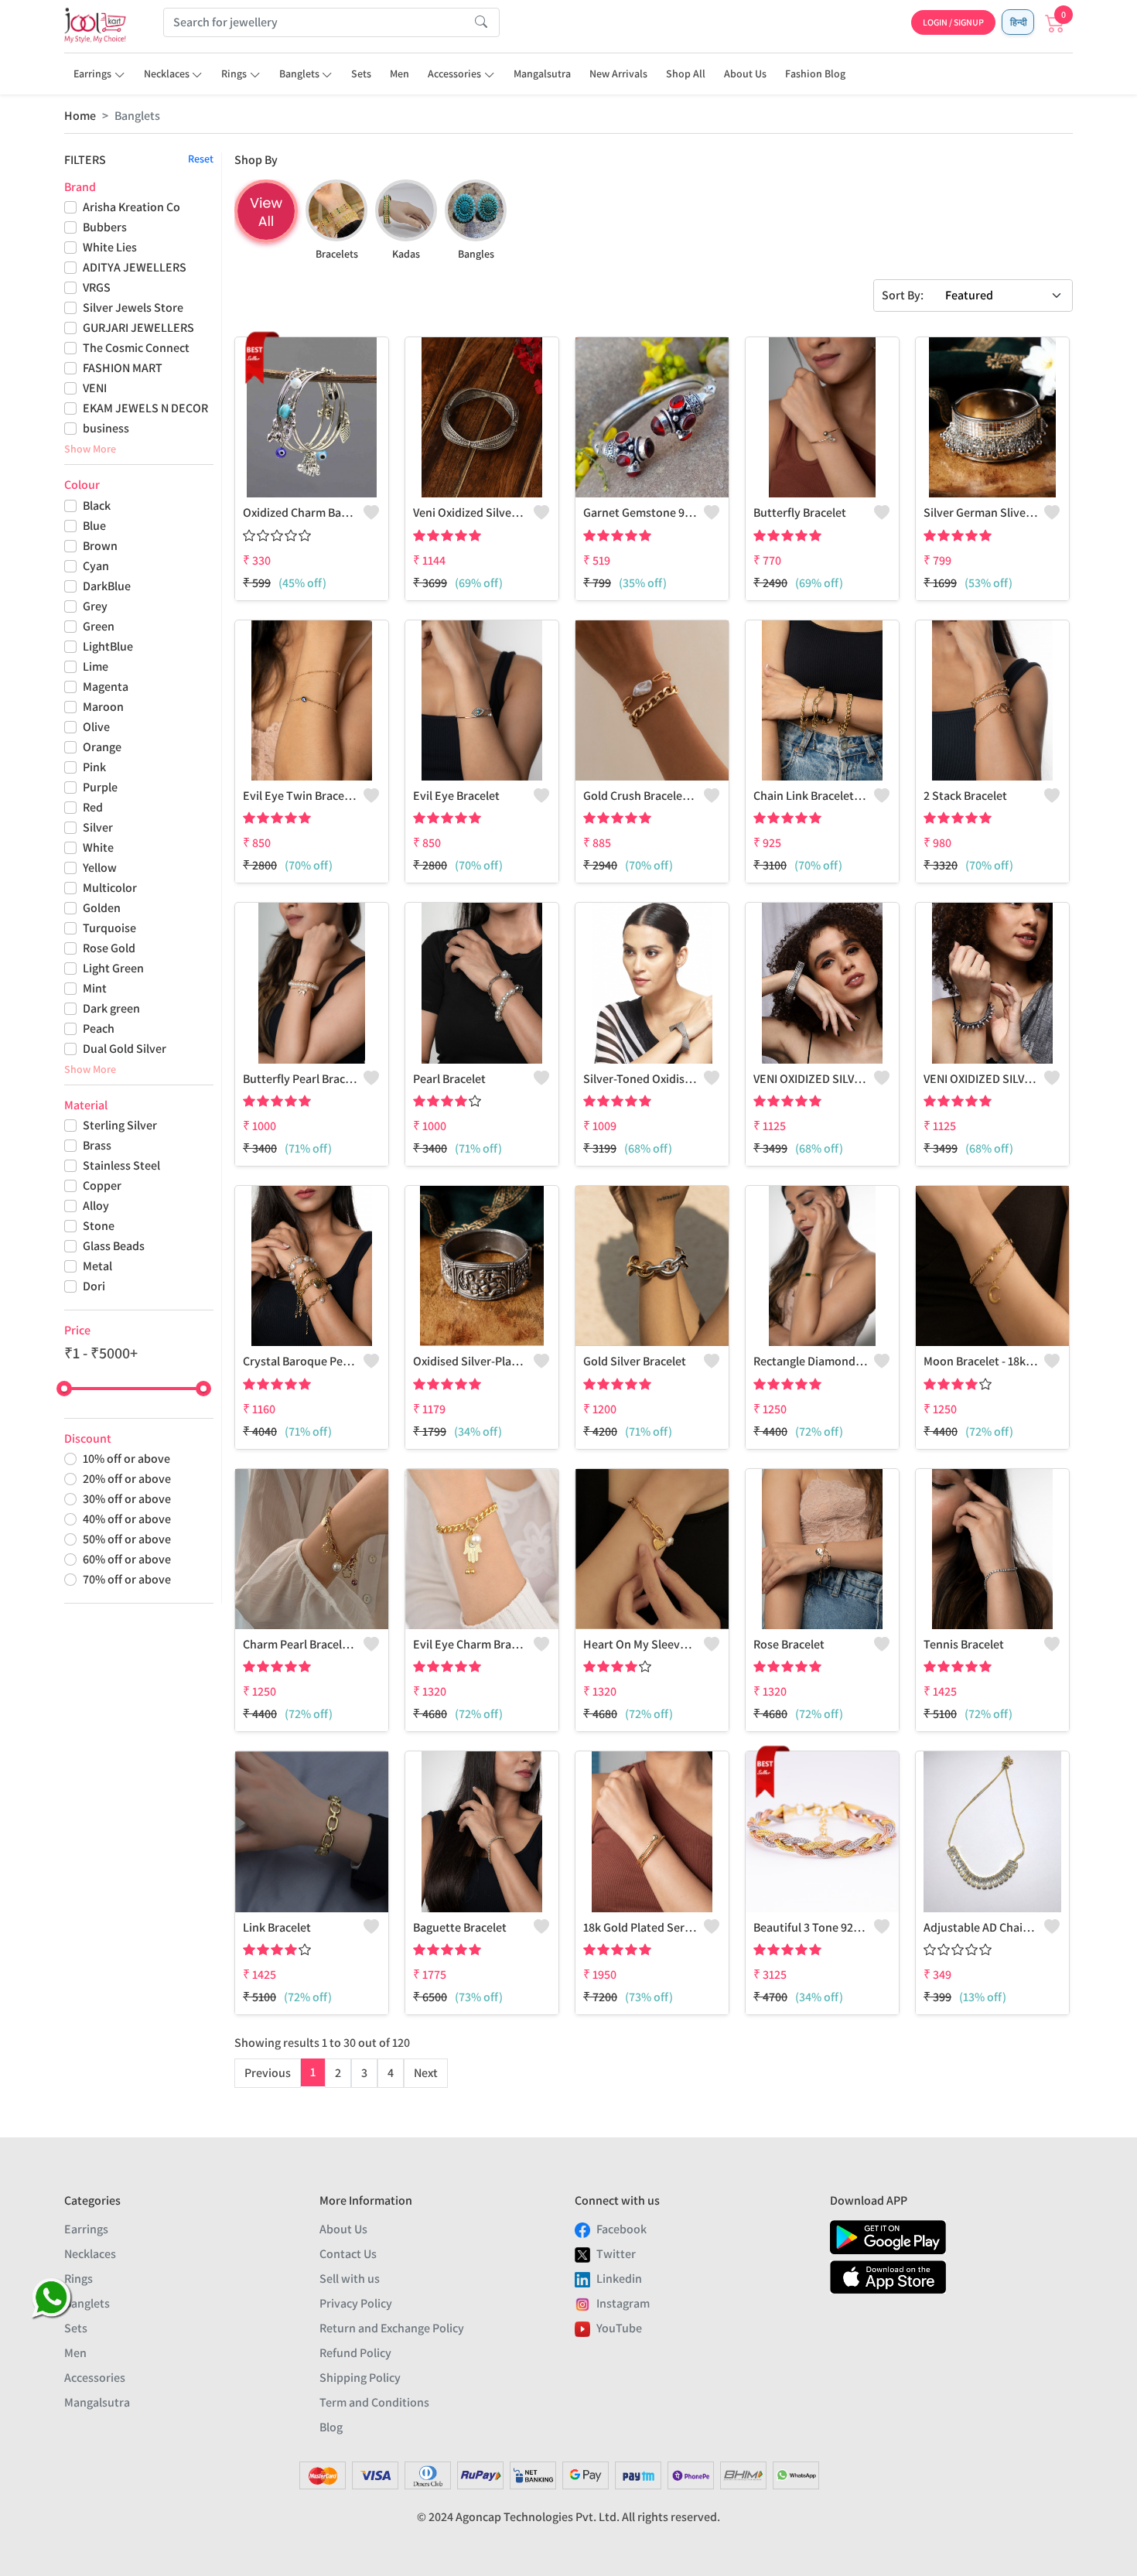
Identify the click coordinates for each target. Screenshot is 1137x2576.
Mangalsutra (542, 73)
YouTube (619, 2328)
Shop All (686, 73)
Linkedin (619, 2279)
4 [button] (391, 2073)
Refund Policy (355, 2353)
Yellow (100, 868)
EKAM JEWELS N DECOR (145, 408)
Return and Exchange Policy (392, 2328)
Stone (99, 1226)
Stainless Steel (121, 1165)
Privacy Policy (356, 2303)
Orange (102, 747)
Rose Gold (109, 948)
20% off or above (127, 1479)
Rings (234, 73)
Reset (201, 159)
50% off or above (127, 1539)
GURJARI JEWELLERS (138, 328)
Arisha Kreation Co (131, 207)
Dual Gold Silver (125, 1049)
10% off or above (126, 1459)
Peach (99, 1028)
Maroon (103, 707)
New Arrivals (618, 73)
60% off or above (127, 1559)
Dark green (111, 1008)
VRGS (97, 287)
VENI (95, 388)
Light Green (113, 968)
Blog (331, 2427)
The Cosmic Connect (136, 348)
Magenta (106, 687)
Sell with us (350, 2279)
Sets (361, 73)
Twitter (616, 2254)
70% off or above (127, 1579)
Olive (96, 727)
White (98, 847)
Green (99, 626)
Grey (95, 606)
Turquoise (109, 928)
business (106, 428)
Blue (94, 526)
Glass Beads (114, 1246)
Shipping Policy (360, 2378)
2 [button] (338, 2073)
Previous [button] (268, 2073)
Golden (102, 908)
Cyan (96, 566)
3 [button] (364, 2073)
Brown (100, 546)
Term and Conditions (374, 2402)
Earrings (92, 73)
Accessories (454, 73)
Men (399, 73)
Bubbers (105, 227)
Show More (90, 449)
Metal (97, 1266)
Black (97, 506)
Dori (94, 1286)
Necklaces (167, 73)
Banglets (299, 73)
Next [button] (426, 2073)
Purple (100, 787)
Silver (98, 827)
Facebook (621, 2229)
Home (80, 116)
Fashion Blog (815, 73)
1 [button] (313, 2072)
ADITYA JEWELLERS (135, 267)
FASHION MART (123, 368)
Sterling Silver (120, 1125)
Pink (94, 767)
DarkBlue (107, 586)
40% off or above (127, 1519)
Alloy (96, 1206)
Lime (96, 666)
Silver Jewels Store (133, 307)
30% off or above (127, 1499)
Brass (97, 1145)
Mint (95, 988)
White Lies (110, 247)
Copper (102, 1186)
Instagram (623, 2303)
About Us (745, 73)
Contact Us (348, 2254)
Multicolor (110, 888)
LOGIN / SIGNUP (953, 22)
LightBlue (108, 646)
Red (93, 807)
